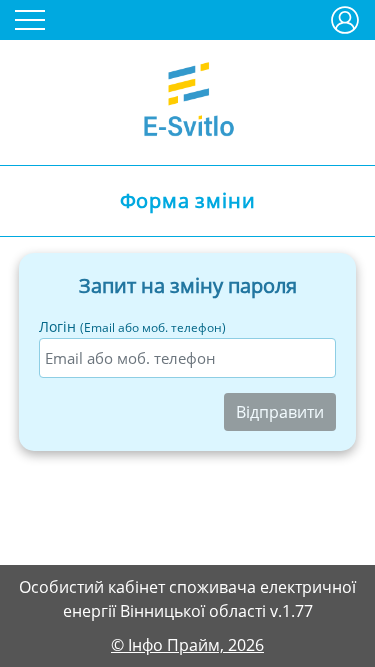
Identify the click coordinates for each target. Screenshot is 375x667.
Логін (132, 326)
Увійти (345, 12)
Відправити (280, 412)
